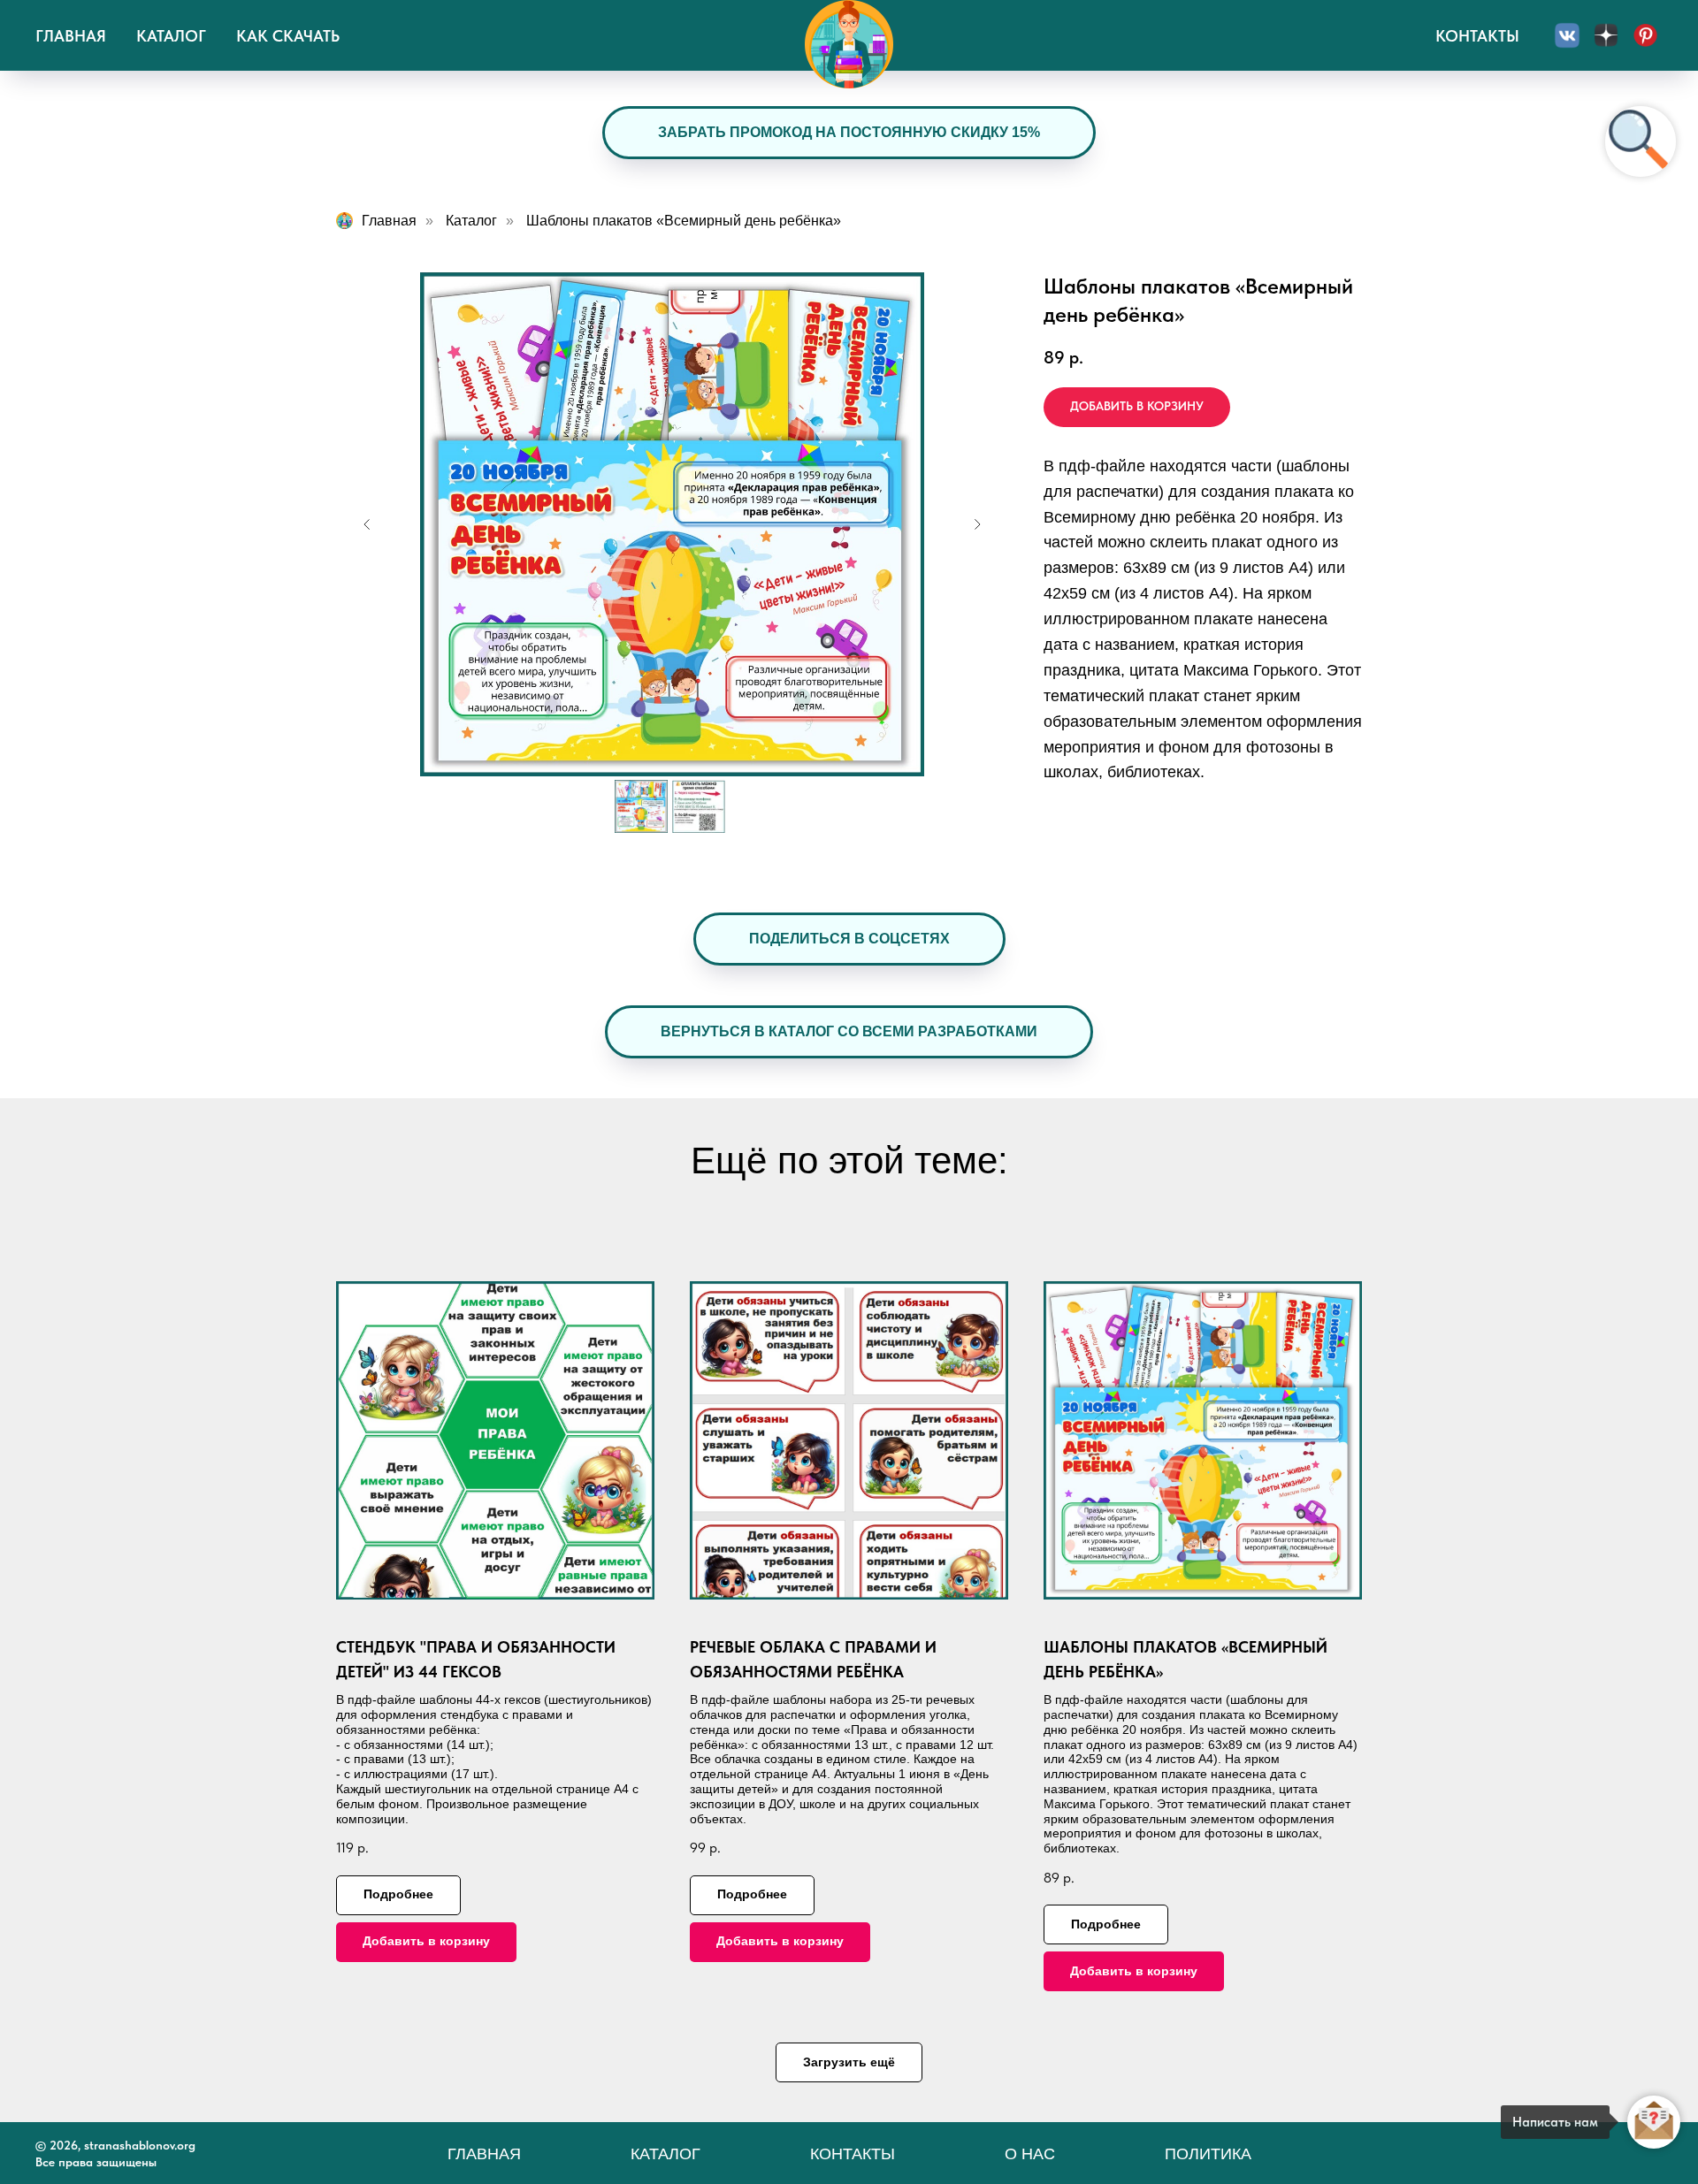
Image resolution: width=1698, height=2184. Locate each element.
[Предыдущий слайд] (367, 524)
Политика (1208, 2154)
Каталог (171, 36)
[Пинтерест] (1645, 35)
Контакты (1477, 36)
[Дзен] (1606, 35)
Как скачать (288, 36)
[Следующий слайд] (977, 524)
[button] (849, 939)
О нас (1030, 2154)
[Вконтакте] (1567, 35)
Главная (71, 36)
